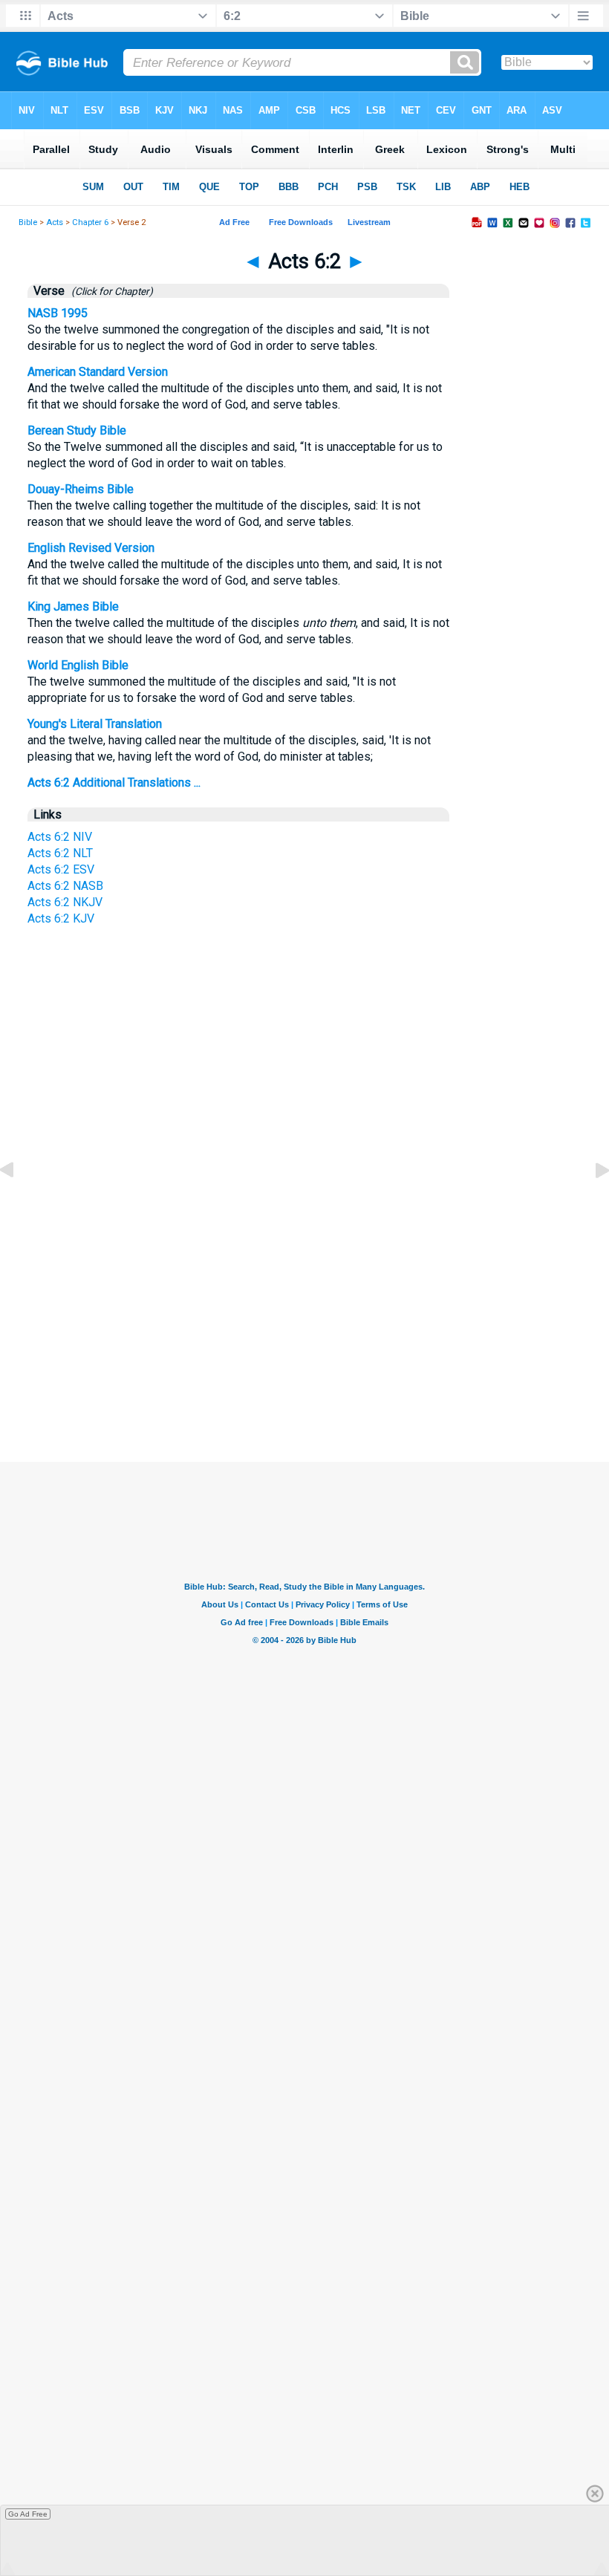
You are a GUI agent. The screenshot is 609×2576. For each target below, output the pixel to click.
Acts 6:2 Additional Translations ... (114, 783)
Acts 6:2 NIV (60, 837)
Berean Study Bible (77, 430)
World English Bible (78, 665)
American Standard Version (98, 372)
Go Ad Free (28, 2514)
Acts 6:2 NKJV (65, 902)
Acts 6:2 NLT (60, 853)
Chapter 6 (90, 222)
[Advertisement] (304, 1322)
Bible (28, 222)
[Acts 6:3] (590, 1204)
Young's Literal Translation (95, 724)
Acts (55, 222)
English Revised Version (91, 548)
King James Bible (73, 606)
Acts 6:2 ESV (61, 869)
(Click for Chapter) (110, 291)
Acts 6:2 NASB (65, 886)
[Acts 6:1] (19, 1204)
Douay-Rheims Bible (81, 489)
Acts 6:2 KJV (61, 918)
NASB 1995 (58, 313)
